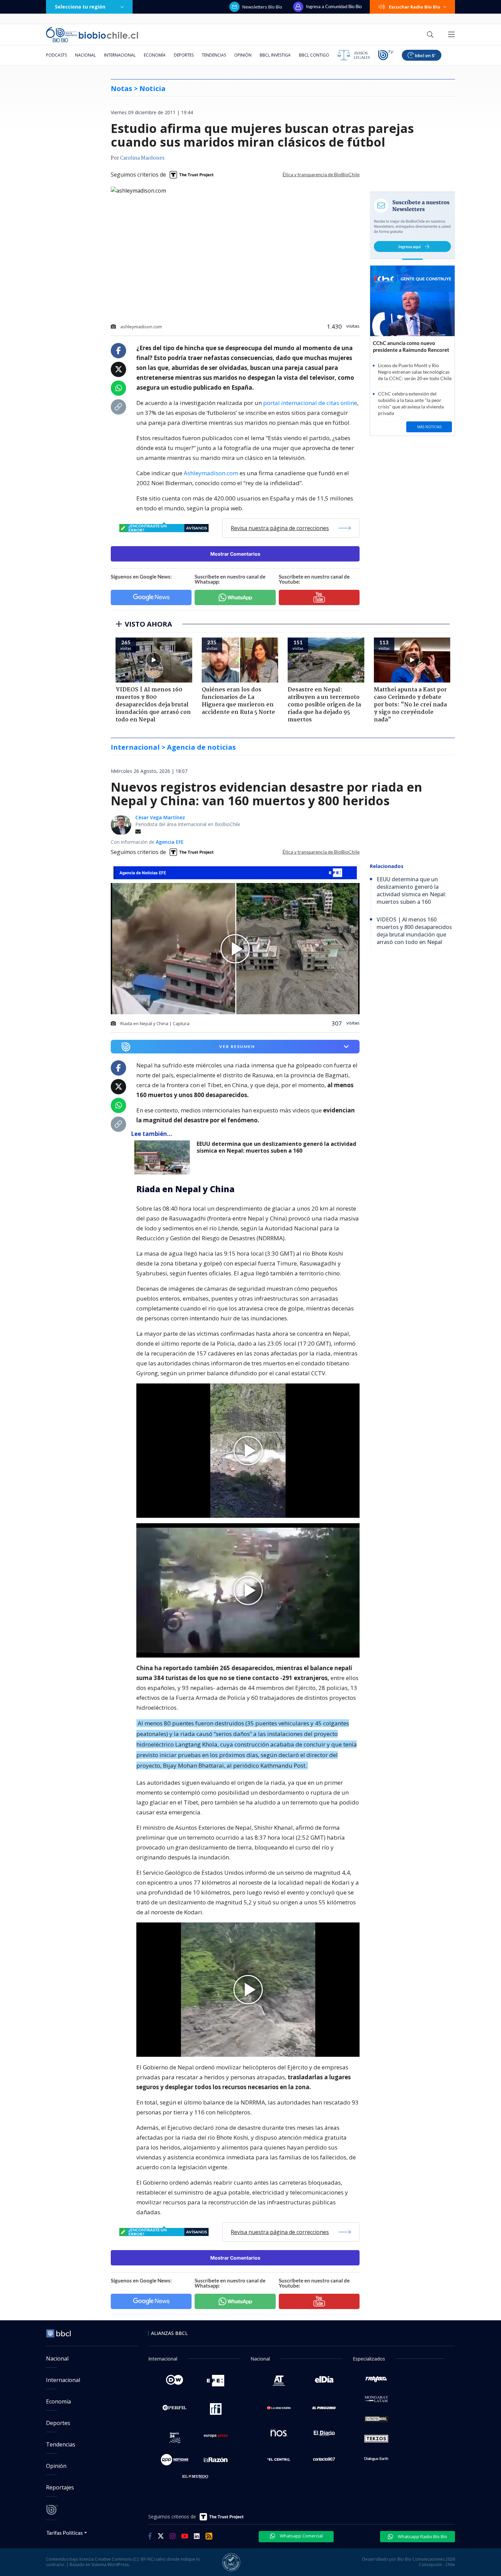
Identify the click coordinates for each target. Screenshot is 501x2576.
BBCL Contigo (314, 55)
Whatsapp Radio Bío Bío (422, 2536)
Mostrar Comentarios (235, 554)
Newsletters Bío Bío (262, 7)
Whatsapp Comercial (301, 2536)
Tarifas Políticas (65, 2533)
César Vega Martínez (160, 817)
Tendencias (214, 55)
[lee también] (164, 1157)
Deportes (184, 55)
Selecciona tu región (80, 7)
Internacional (120, 55)
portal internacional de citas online (310, 403)
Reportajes (60, 2487)
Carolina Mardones (142, 158)
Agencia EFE (170, 842)
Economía (155, 55)
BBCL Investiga (275, 55)
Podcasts (56, 55)
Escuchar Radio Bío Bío (415, 7)
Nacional (85, 55)
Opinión (243, 55)
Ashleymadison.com (211, 473)
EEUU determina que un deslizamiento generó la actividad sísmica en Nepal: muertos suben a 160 (276, 1147)
